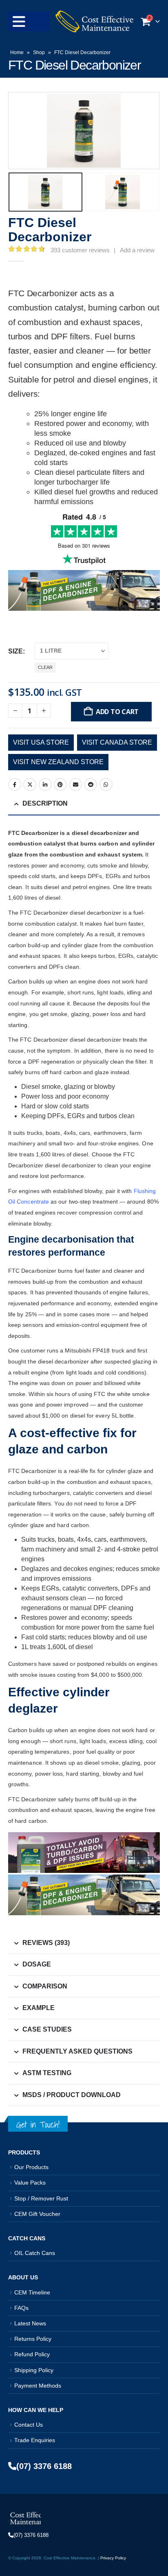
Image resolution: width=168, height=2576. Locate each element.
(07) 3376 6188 (44, 2466)
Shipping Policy (34, 2370)
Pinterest (60, 784)
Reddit (91, 784)
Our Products (31, 2167)
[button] (29, 21)
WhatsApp (106, 784)
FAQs (21, 2308)
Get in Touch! (38, 2125)
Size (15, 651)
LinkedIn (45, 784)
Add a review (137, 250)
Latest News (30, 2323)
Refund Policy (32, 2354)
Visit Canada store (117, 742)
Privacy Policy (113, 2558)
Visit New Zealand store (58, 762)
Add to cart (117, 712)
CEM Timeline (32, 2292)
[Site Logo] (94, 21)
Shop (39, 52)
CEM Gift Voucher (37, 2214)
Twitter (30, 784)
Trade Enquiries (35, 2440)
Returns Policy (33, 2339)
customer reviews (80, 250)
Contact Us (29, 2425)
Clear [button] (45, 667)
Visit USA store (41, 742)
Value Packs (30, 2183)
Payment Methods (38, 2386)
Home (17, 52)
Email (75, 784)
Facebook (15, 784)
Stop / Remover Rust (41, 2198)
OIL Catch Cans (35, 2253)
